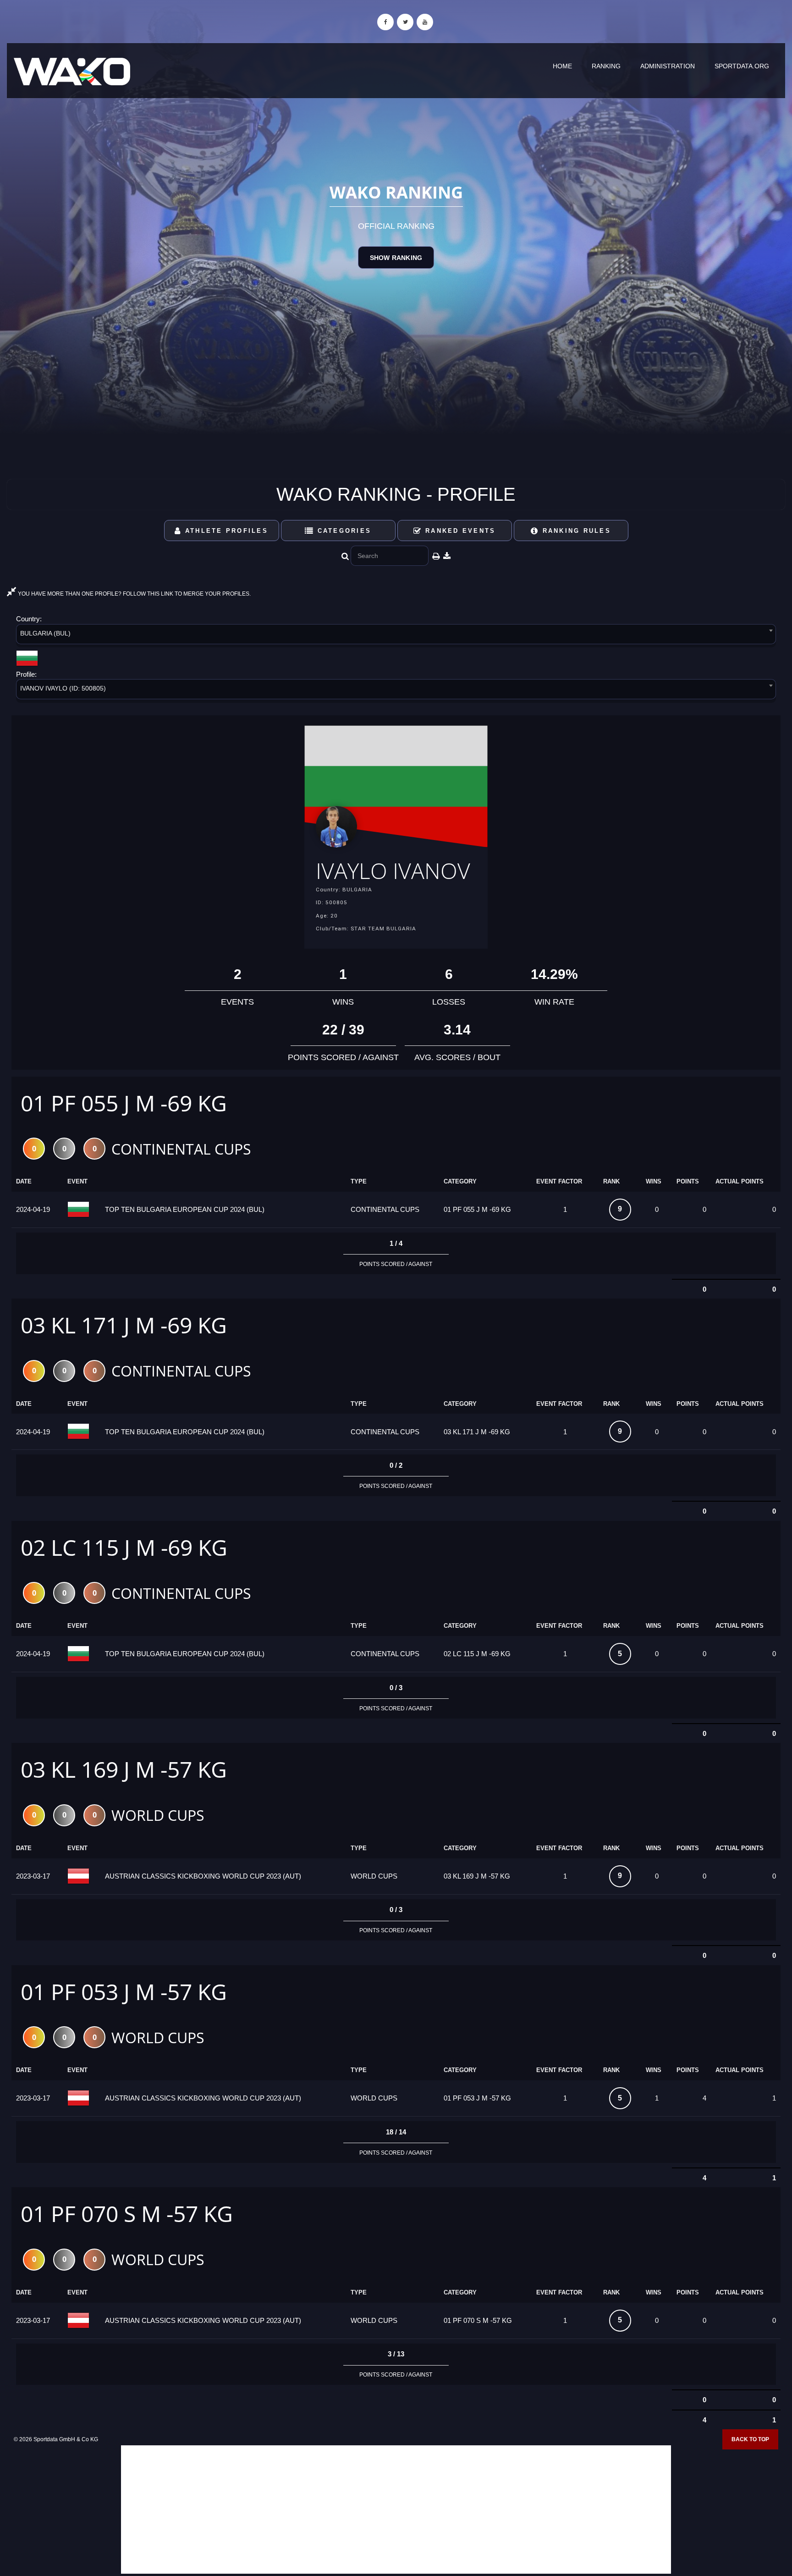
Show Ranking (396, 258)
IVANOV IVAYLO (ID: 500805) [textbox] (63, 688)
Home (562, 66)
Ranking (606, 66)
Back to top (750, 2439)
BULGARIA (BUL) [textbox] (45, 633)
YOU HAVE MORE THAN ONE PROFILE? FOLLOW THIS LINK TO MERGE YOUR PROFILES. (134, 594)
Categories (343, 531)
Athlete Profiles (225, 531)
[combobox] (396, 636)
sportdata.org (742, 66)
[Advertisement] (396, 2510)
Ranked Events (459, 531)
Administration (668, 66)
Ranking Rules (575, 531)
